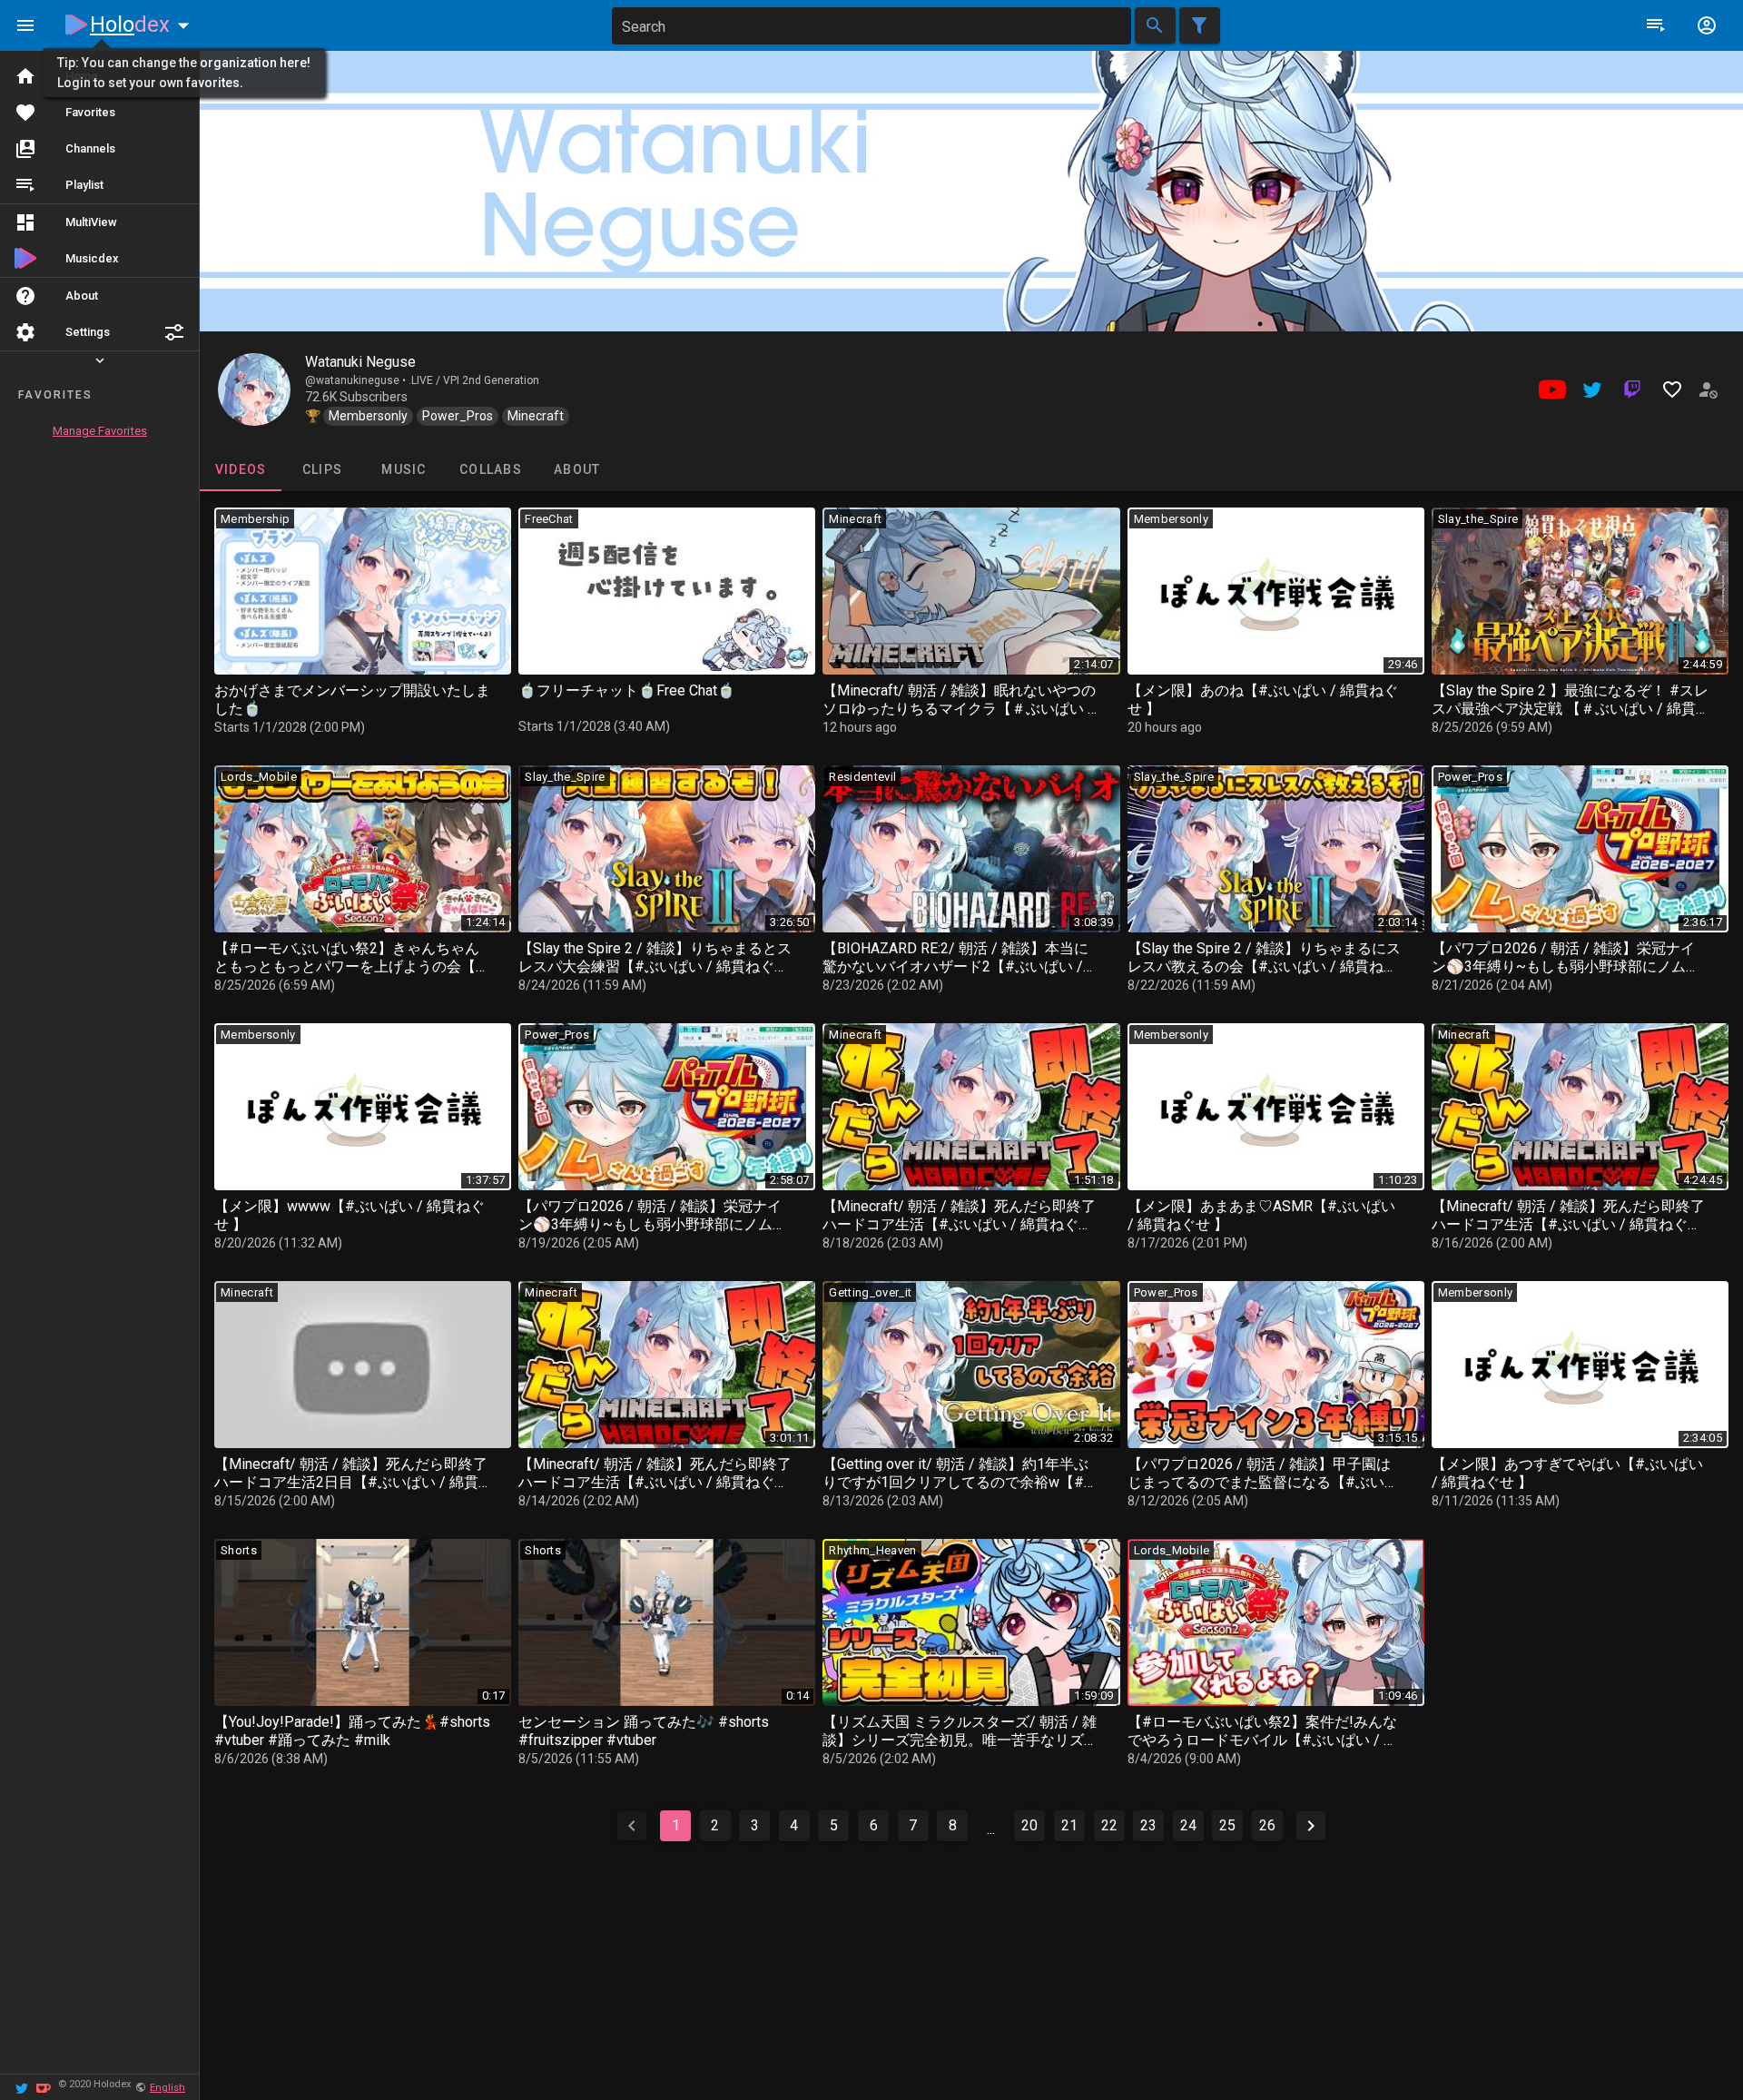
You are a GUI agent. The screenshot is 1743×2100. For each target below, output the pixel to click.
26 (1267, 1825)
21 (1069, 1825)
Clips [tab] (322, 469)
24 (1188, 1825)
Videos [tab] (241, 469)
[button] (174, 332)
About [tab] (577, 469)
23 (1148, 1825)
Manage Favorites (100, 431)
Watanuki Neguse (360, 362)
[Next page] (1311, 1826)
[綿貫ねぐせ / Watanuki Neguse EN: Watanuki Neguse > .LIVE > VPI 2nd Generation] (254, 389)
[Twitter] (22, 2087)
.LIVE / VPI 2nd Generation (474, 380)
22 (1109, 1825)
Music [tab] (404, 469)
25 (1227, 1825)
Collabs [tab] (491, 469)
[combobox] (871, 26)
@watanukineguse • (357, 380)
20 (1029, 1825)
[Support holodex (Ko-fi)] (44, 2087)
